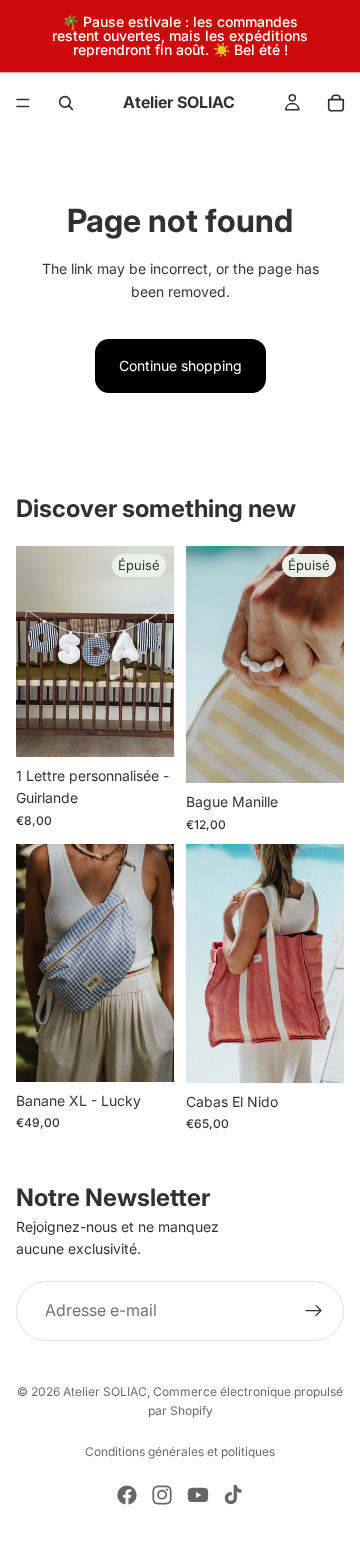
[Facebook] (127, 1495)
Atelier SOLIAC (105, 1391)
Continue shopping (180, 365)
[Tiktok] (233, 1495)
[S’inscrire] (314, 1311)
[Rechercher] (66, 103)
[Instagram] (162, 1495)
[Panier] (336, 103)
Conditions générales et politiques (180, 1451)
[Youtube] (198, 1495)
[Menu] (23, 103)
